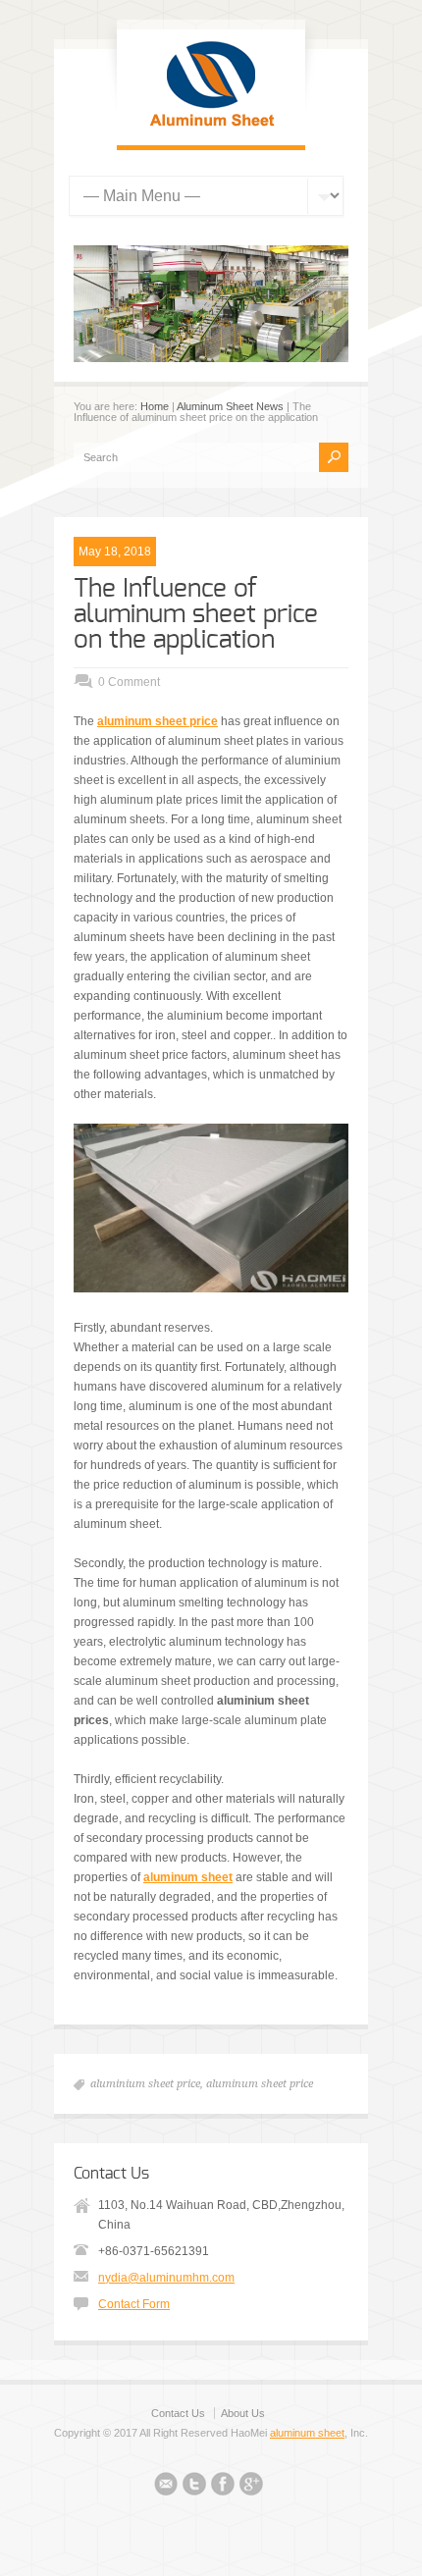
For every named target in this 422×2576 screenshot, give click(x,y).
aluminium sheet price (145, 2084)
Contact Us (178, 2413)
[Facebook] (223, 2487)
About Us (243, 2413)
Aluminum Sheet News (230, 406)
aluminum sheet (307, 2433)
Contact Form (134, 2304)
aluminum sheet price (260, 2084)
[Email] (166, 2487)
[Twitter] (194, 2487)
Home (155, 406)
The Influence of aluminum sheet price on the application (196, 614)
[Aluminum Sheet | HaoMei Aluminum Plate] (211, 126)
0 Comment (129, 682)
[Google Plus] (251, 2487)
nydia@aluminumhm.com (166, 2278)
